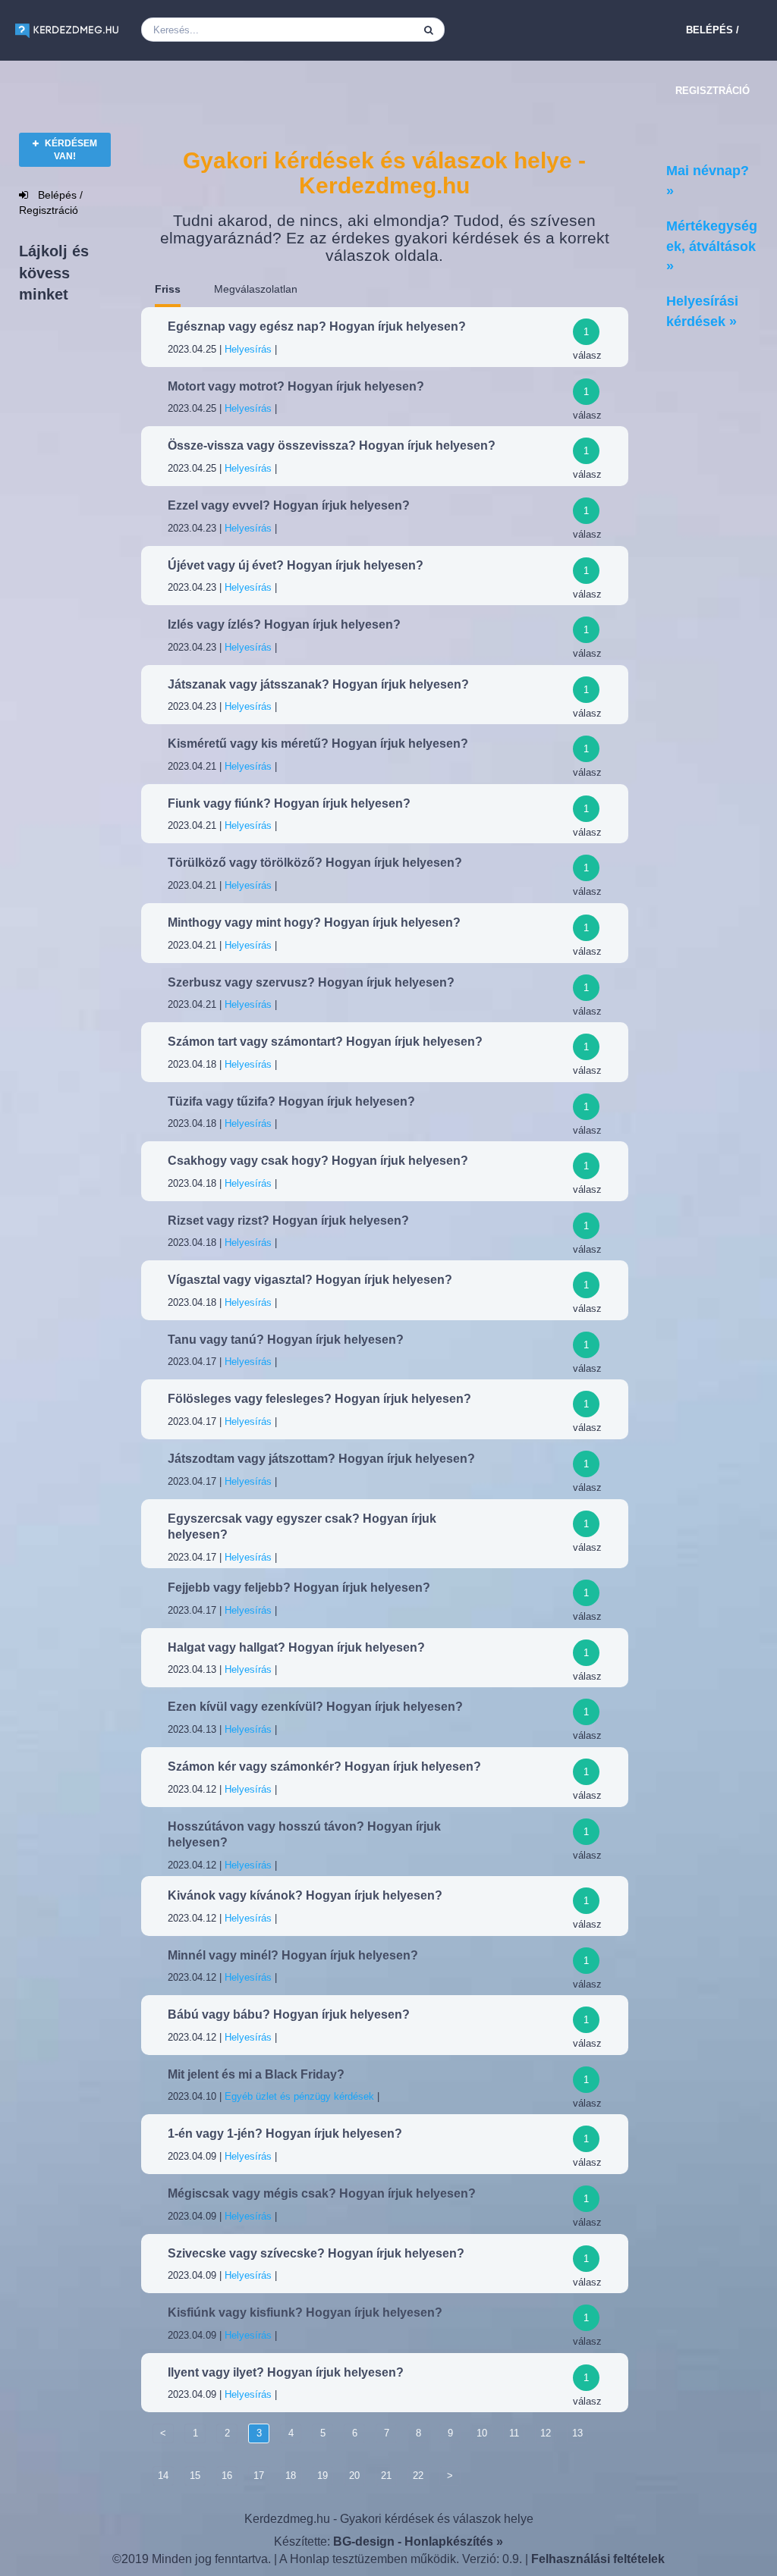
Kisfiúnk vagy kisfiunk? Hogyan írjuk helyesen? (305, 2312)
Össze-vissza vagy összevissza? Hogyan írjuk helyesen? (332, 446)
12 (546, 2433)
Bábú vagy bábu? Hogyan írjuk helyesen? (289, 2014)
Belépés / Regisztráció (713, 60)
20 (354, 2476)
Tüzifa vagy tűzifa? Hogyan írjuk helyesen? (291, 1101)
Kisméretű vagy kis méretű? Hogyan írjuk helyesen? (318, 744)
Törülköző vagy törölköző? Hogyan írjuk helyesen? (315, 863)
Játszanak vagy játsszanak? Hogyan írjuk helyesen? (318, 684)
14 (163, 2476)
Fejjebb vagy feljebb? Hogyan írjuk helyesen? (299, 1588)
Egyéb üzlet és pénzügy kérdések (299, 2096)
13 (577, 2433)
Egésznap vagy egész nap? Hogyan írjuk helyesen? (317, 326)
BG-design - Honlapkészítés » (418, 2541)
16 (227, 2476)
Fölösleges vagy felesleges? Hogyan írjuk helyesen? (319, 1399)
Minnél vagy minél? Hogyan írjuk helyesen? (293, 1955)
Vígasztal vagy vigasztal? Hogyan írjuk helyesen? (310, 1280)
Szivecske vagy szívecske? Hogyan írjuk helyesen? (316, 2253)
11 (514, 2433)
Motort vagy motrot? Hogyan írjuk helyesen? (296, 386)
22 (418, 2476)
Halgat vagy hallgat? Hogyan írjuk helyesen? (296, 1647)
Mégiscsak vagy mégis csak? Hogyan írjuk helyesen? (322, 2193)
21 (386, 2476)
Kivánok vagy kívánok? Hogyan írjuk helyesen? (305, 1895)
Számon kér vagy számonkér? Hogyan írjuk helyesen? (324, 1766)
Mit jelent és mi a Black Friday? (256, 2074)
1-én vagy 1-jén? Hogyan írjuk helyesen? (285, 2134)
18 (291, 2476)
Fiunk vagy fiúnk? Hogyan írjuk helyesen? (289, 803)
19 (322, 2476)
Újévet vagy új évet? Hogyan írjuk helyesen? (296, 565)
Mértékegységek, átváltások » (712, 246)
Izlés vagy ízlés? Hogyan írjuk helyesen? (284, 624)
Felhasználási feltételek (598, 2559)
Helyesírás (248, 349)
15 (195, 2476)
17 (259, 2476)
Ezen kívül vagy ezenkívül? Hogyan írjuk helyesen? (315, 1707)
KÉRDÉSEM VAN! (70, 150)
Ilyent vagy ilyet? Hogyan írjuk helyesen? (286, 2372)
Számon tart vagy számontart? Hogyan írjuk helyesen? (325, 1042)
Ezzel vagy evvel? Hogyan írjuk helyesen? (289, 505)
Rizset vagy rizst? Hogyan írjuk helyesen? (288, 1221)
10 (482, 2433)
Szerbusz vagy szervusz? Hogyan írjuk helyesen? (311, 982)
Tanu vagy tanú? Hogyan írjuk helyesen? (286, 1340)
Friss (168, 289)
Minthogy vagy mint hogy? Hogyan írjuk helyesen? (314, 922)
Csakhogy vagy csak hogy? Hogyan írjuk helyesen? (318, 1161)
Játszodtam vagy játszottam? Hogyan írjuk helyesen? (321, 1459)
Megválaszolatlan (256, 289)
